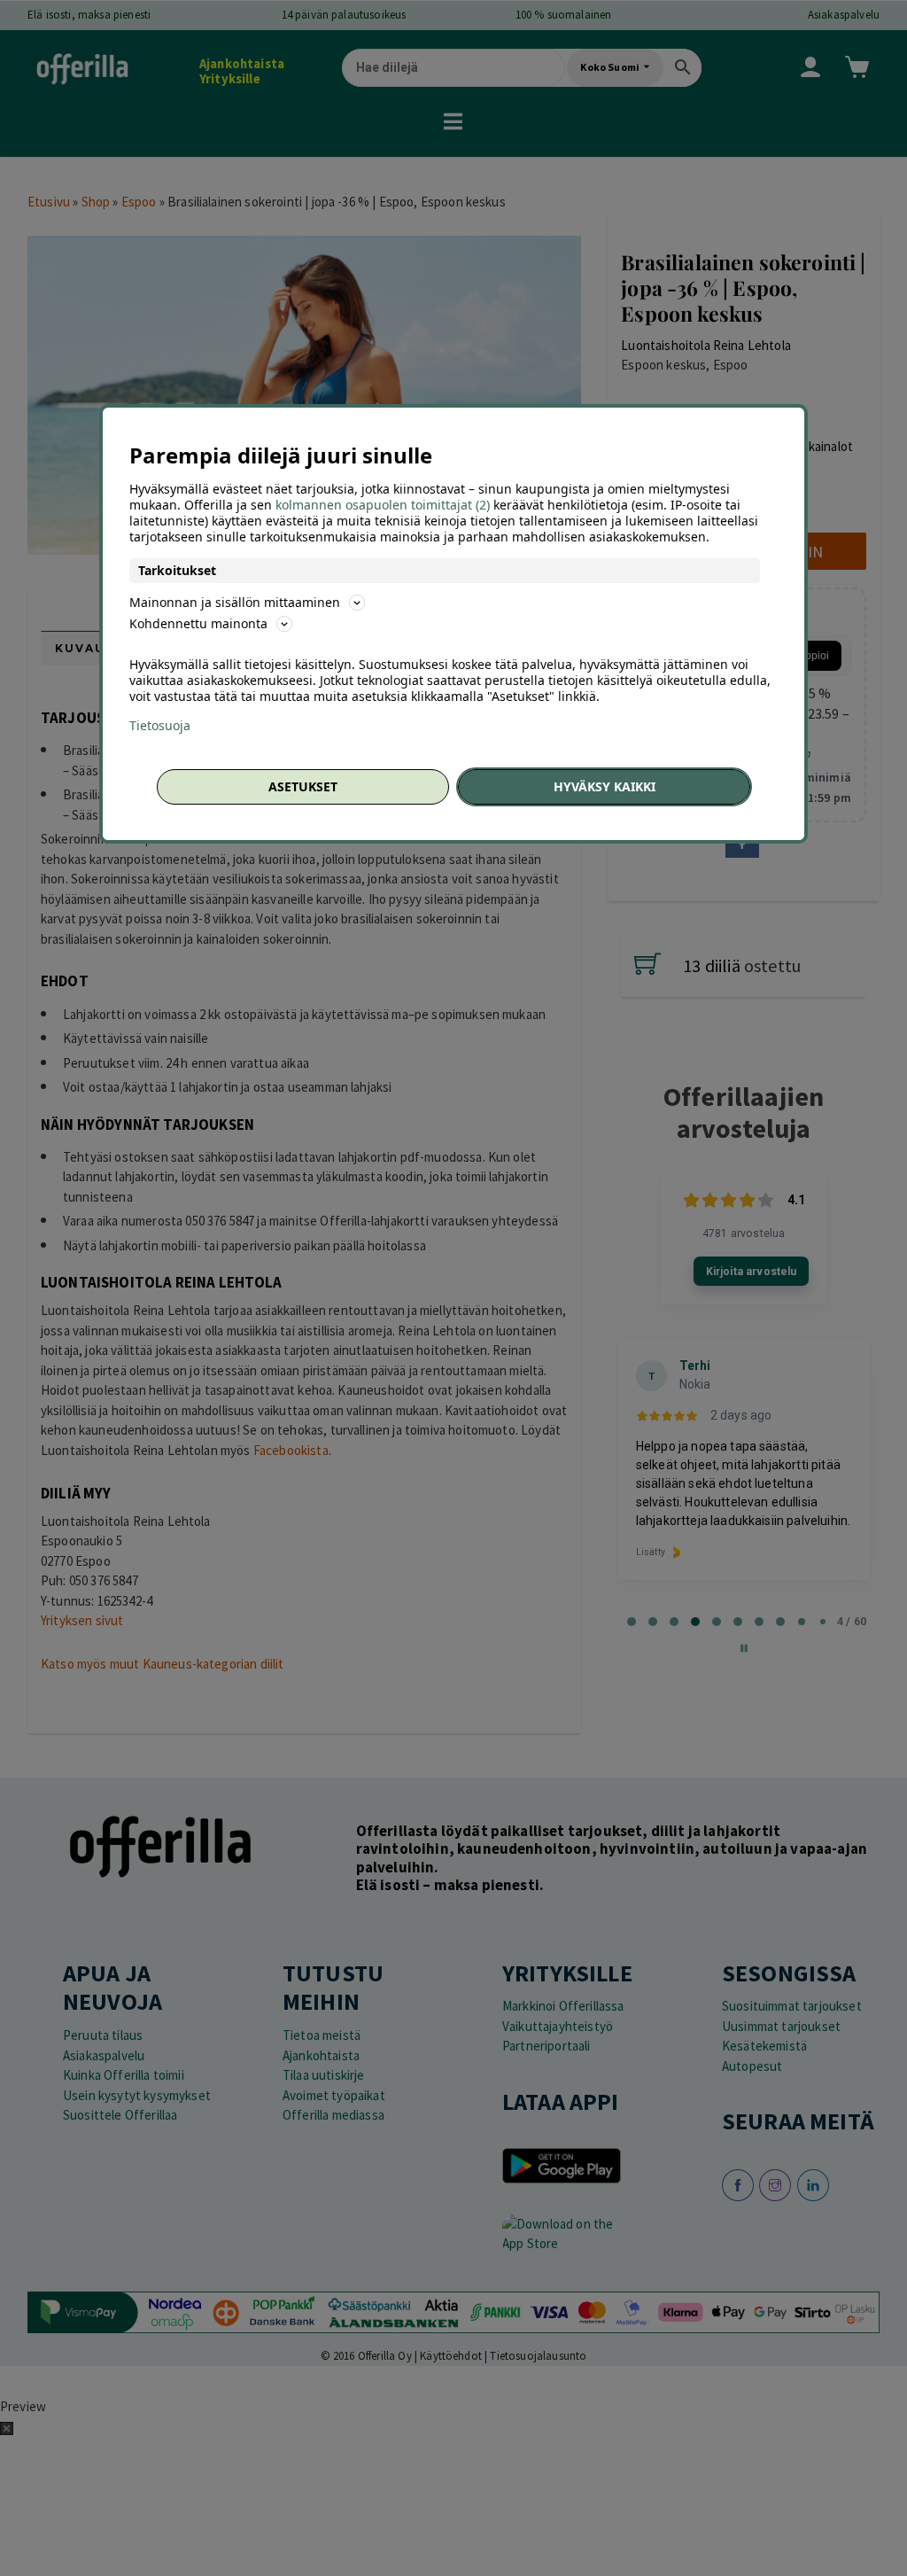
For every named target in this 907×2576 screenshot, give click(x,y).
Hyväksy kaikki (605, 786)
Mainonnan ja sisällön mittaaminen (235, 602)
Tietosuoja (160, 726)
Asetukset (303, 786)
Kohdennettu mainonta (198, 623)
